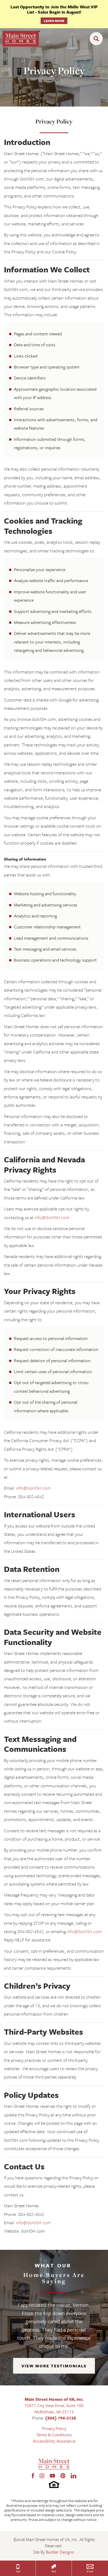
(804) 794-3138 (61, 2418)
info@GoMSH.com (52, 1217)
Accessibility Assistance (54, 2441)
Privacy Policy (54, 2428)
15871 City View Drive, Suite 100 (54, 2405)
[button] (98, 39)
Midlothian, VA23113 (54, 2412)
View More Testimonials (54, 2366)
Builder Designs (60, 2552)
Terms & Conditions (54, 2435)
